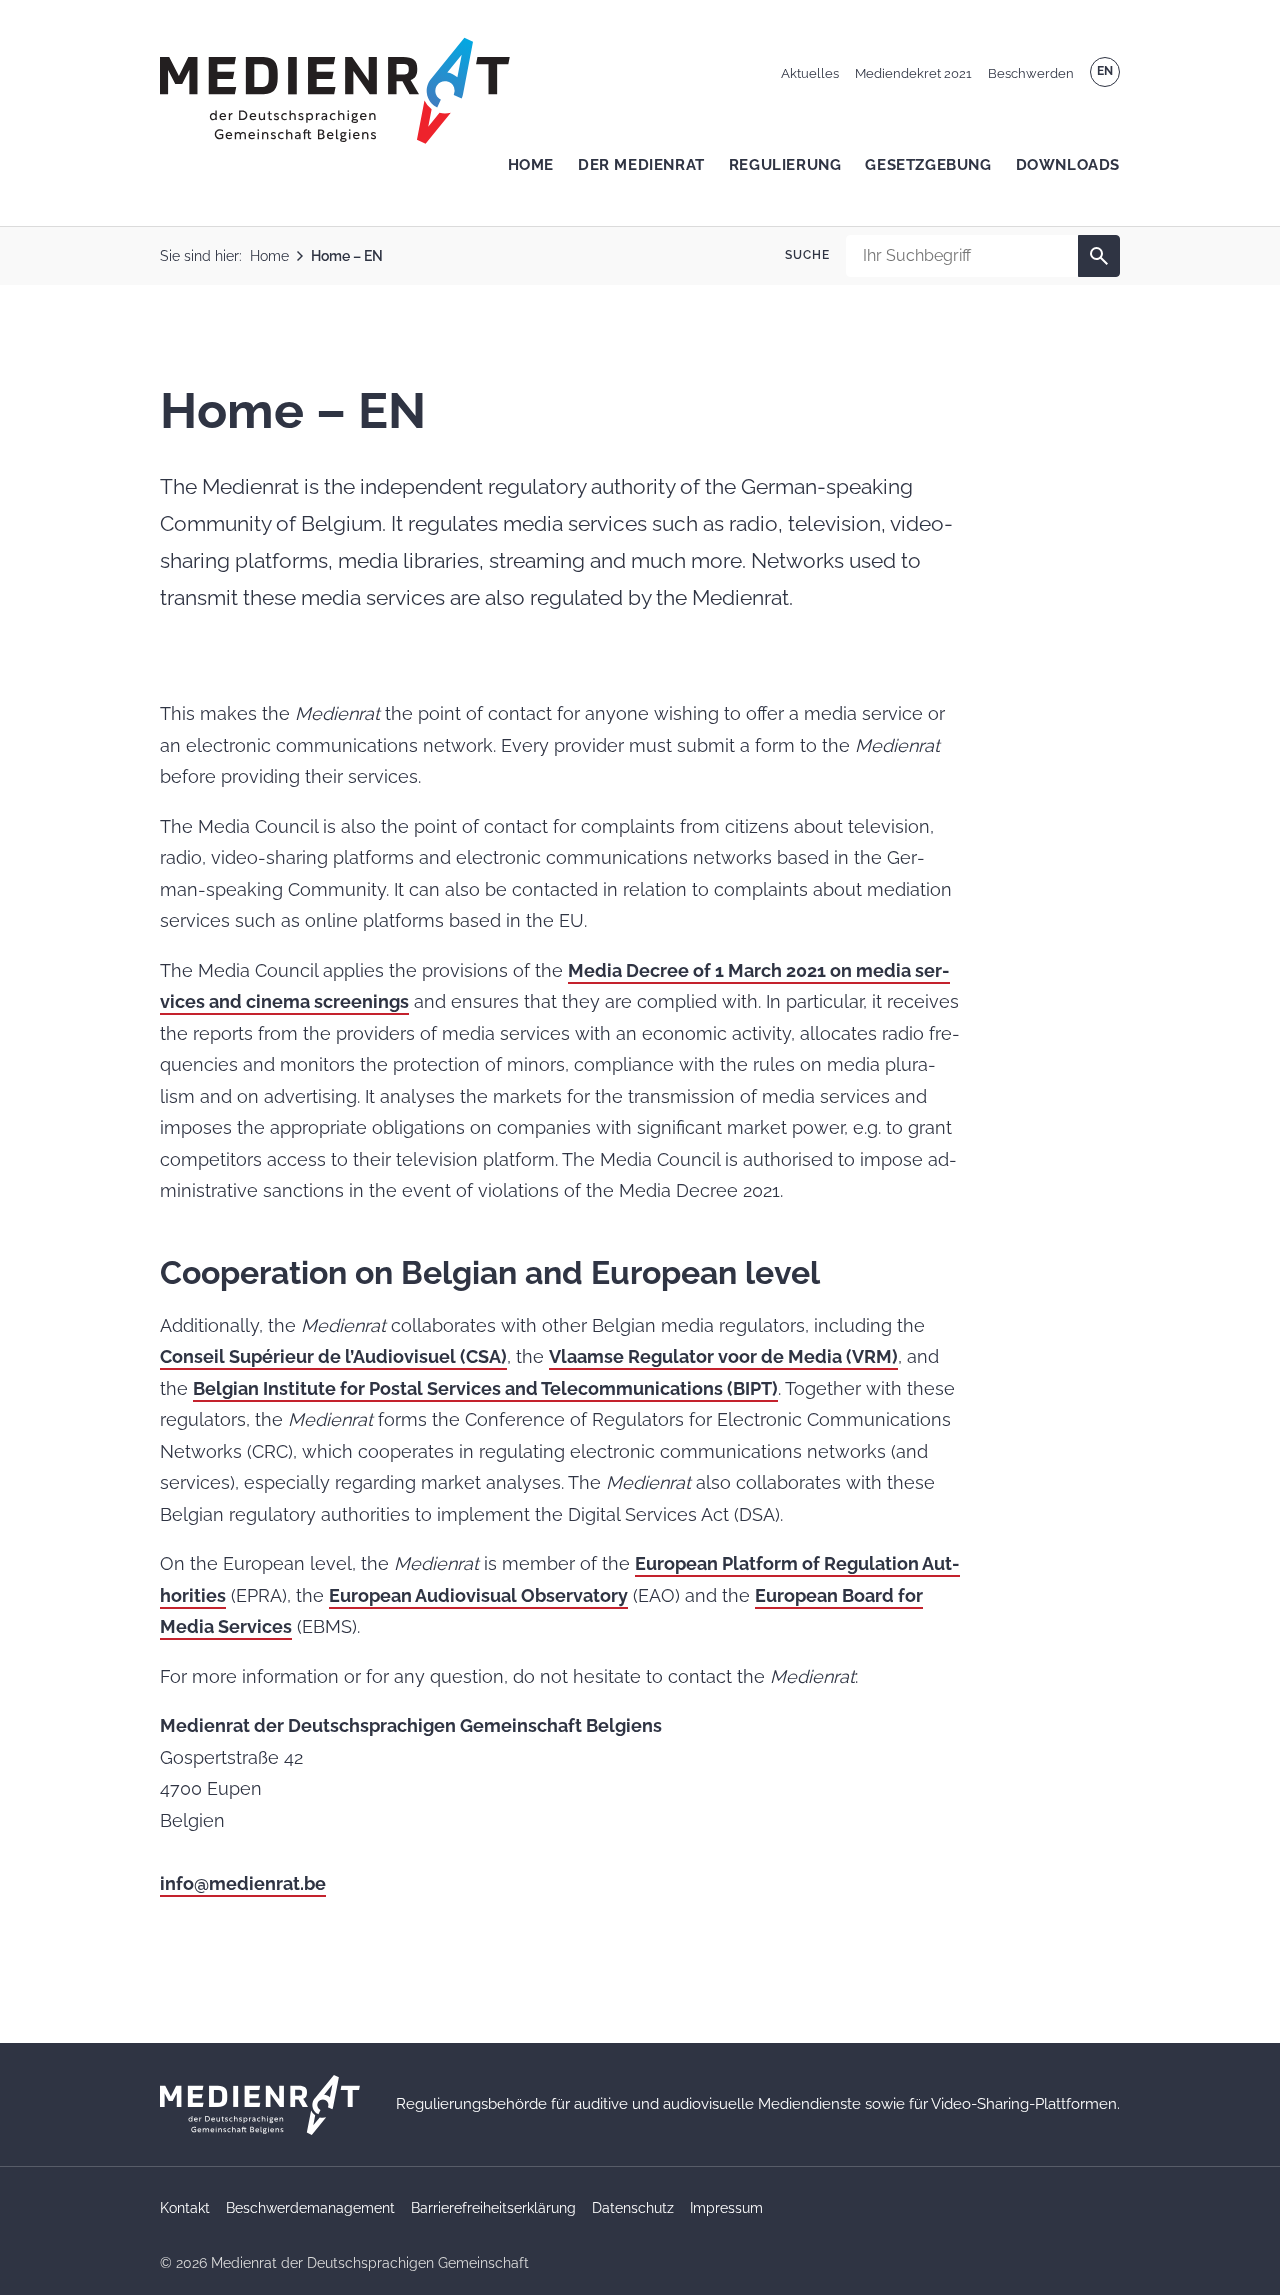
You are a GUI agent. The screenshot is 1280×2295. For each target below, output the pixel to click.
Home (531, 165)
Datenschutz (633, 2208)
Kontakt (185, 2208)
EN (1105, 71)
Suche (807, 255)
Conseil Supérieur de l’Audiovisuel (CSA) (333, 1356)
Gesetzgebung (928, 165)
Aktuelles (810, 73)
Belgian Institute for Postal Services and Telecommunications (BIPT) (485, 1388)
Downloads (1068, 165)
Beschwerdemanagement (310, 2208)
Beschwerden (1031, 73)
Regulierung (785, 165)
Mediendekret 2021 (913, 73)
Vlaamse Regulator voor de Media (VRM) (723, 1356)
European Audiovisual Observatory (478, 1595)
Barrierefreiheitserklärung (493, 2208)
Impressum (726, 2208)
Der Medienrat (641, 165)
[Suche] (1099, 256)
